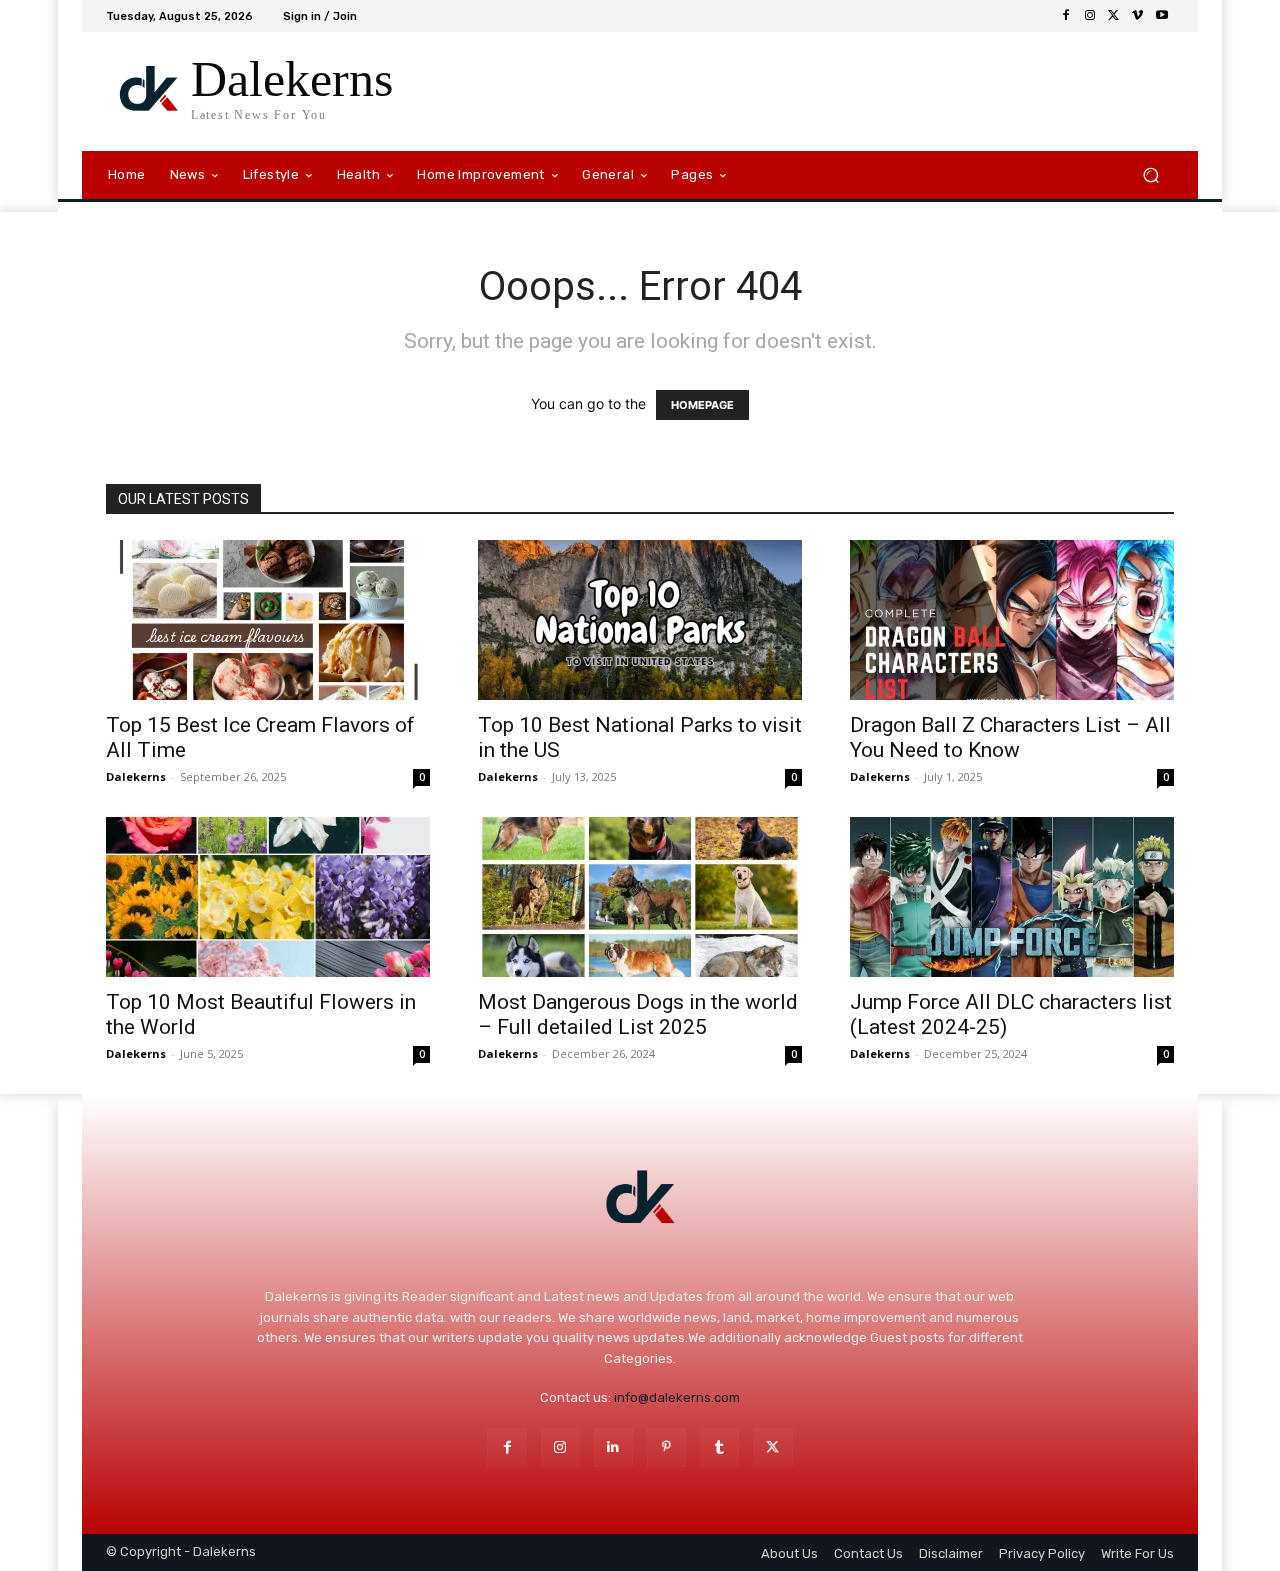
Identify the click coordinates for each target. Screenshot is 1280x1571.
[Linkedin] (613, 1447)
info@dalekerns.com (677, 1397)
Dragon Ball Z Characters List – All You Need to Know (1010, 737)
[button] (1150, 175)
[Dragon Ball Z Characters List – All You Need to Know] (1012, 620)
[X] (1114, 16)
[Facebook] (1066, 16)
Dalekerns (136, 776)
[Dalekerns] (640, 1200)
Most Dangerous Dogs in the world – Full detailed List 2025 (638, 1014)
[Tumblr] (719, 1447)
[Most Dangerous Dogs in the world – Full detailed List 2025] (640, 897)
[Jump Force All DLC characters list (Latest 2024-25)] (1012, 897)
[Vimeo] (1138, 16)
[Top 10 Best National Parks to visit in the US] (640, 620)
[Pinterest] (666, 1447)
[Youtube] (1162, 16)
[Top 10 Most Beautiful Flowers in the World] (268, 897)
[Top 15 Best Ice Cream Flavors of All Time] (268, 620)
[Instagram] (1090, 16)
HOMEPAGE (702, 405)
